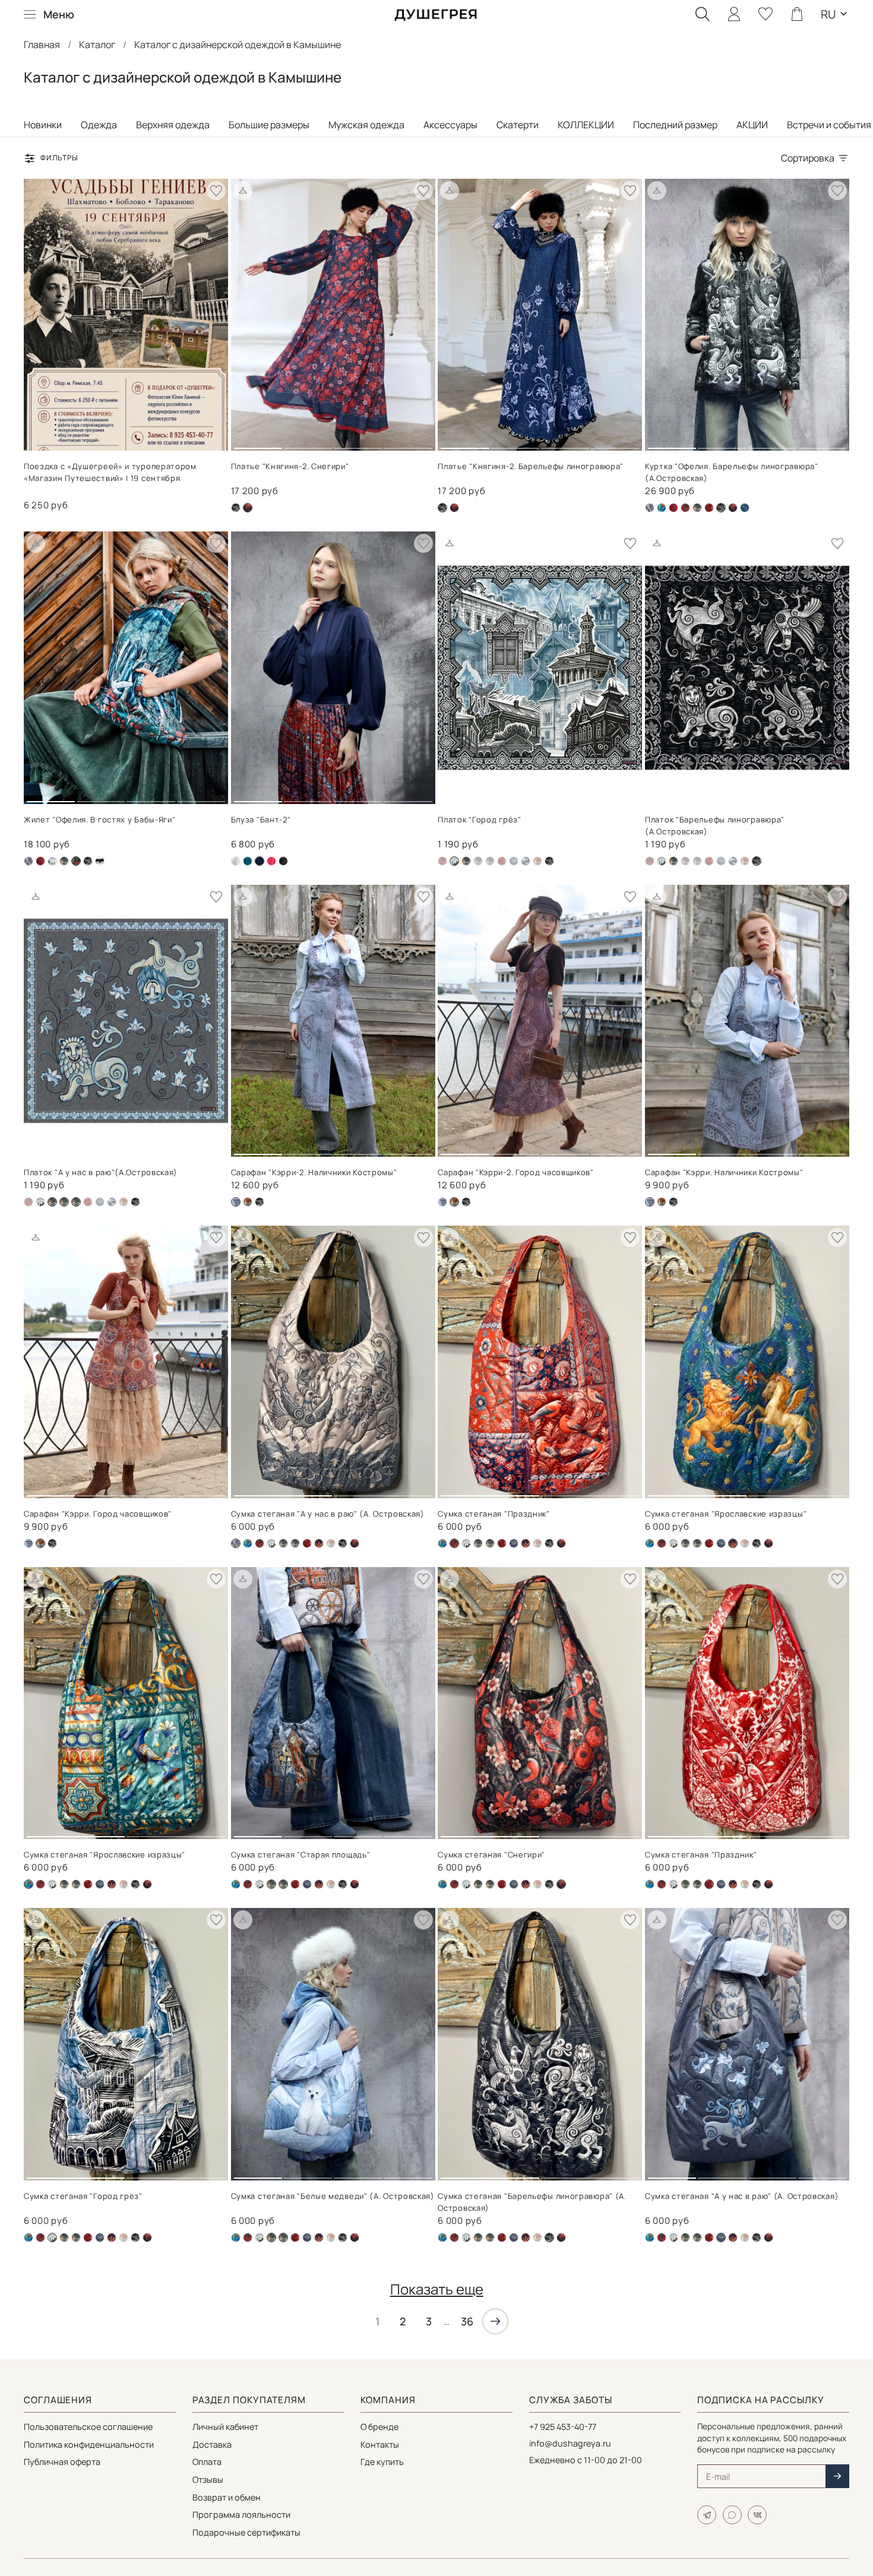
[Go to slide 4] (408, 444)
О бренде (379, 2427)
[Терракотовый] (537, 861)
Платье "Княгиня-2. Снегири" (290, 466)
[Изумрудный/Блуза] (248, 861)
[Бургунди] (673, 508)
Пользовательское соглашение (88, 2427)
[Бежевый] (650, 508)
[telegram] (707, 2515)
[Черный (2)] (454, 508)
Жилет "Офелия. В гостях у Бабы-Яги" (100, 819)
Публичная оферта (62, 2462)
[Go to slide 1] (258, 444)
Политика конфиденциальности (89, 2444)
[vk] (757, 2515)
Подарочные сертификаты (246, 2532)
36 (467, 2321)
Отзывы (208, 2480)
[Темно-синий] (526, 861)
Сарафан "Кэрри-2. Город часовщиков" (516, 1172)
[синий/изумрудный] (745, 508)
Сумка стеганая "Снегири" (491, 1855)
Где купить (382, 2462)
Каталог (97, 45)
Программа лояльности (241, 2515)
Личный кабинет (225, 2427)
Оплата (207, 2462)
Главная (42, 45)
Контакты (380, 2444)
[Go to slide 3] (358, 444)
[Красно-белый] (709, 508)
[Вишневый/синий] (685, 508)
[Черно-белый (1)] (236, 508)
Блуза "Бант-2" (261, 819)
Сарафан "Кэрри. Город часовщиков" (98, 1514)
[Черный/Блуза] (283, 861)
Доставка (212, 2444)
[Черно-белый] (100, 861)
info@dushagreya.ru (570, 2443)
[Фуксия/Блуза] (271, 861)
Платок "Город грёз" (479, 819)
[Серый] (514, 861)
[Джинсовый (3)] (442, 1202)
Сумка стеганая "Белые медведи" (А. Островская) (333, 2196)
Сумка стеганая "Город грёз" (83, 2196)
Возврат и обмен (227, 2497)
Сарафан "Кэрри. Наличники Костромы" (724, 1172)
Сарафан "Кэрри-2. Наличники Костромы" (314, 1172)
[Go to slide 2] (308, 444)
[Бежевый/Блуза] (236, 861)
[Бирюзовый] (662, 508)
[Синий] (319, 1543)
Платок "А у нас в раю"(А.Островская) (101, 1172)
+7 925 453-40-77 (563, 2427)
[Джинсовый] (697, 508)
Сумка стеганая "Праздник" (494, 1514)
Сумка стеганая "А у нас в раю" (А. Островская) (328, 1514)
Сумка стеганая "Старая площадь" (301, 1855)
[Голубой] (52, 861)
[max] (732, 2515)
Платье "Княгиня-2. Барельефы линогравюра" (531, 466)
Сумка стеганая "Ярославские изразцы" (726, 1514)
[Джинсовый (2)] (662, 861)
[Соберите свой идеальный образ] (243, 191)
